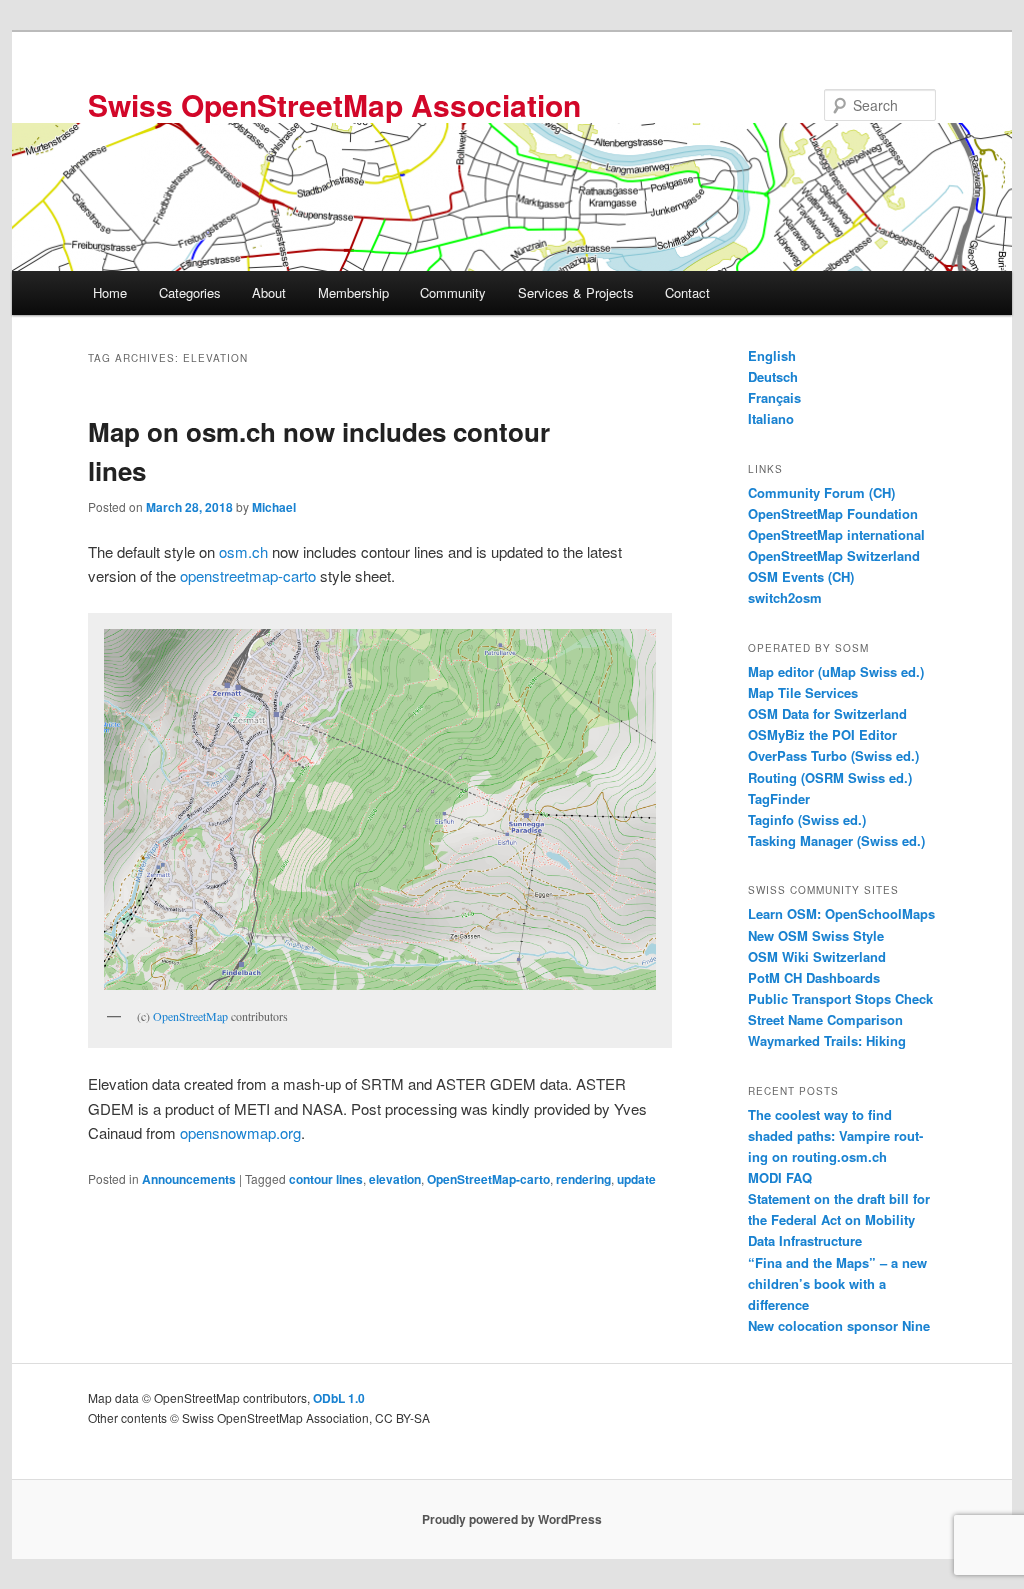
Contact (687, 292)
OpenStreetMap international (836, 534)
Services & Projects (576, 292)
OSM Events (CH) (801, 576)
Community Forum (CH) (821, 492)
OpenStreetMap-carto (488, 1179)
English (772, 355)
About (269, 292)
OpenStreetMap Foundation (833, 513)
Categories (190, 292)
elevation (395, 1179)
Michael (274, 507)
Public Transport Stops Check (840, 998)
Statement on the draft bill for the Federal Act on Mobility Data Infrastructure (839, 1219)
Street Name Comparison (825, 1019)
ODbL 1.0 (339, 1398)
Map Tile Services (803, 692)
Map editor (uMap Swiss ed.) (836, 671)
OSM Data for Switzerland (827, 713)
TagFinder (779, 798)
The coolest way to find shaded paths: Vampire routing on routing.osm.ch (835, 1135)
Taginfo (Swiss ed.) (807, 819)
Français (774, 397)
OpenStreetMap (190, 1016)
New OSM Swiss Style (816, 935)
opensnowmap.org (240, 1132)
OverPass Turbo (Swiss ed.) (833, 755)
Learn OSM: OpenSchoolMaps (841, 913)
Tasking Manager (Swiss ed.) (836, 840)
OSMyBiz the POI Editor (822, 734)
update (636, 1179)
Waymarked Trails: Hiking (827, 1040)
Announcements (189, 1179)
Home (110, 292)
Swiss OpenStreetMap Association (334, 104)
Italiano (771, 418)
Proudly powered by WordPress (512, 1519)
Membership (353, 292)
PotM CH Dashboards (814, 977)
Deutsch (773, 376)
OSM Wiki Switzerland (817, 956)
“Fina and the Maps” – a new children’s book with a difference (837, 1283)
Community (453, 292)
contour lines (326, 1179)
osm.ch (243, 551)
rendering (583, 1179)
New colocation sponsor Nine (839, 1325)
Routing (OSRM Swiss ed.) (830, 777)
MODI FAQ (780, 1177)
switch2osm (785, 597)
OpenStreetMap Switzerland (834, 555)
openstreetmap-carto (248, 575)
